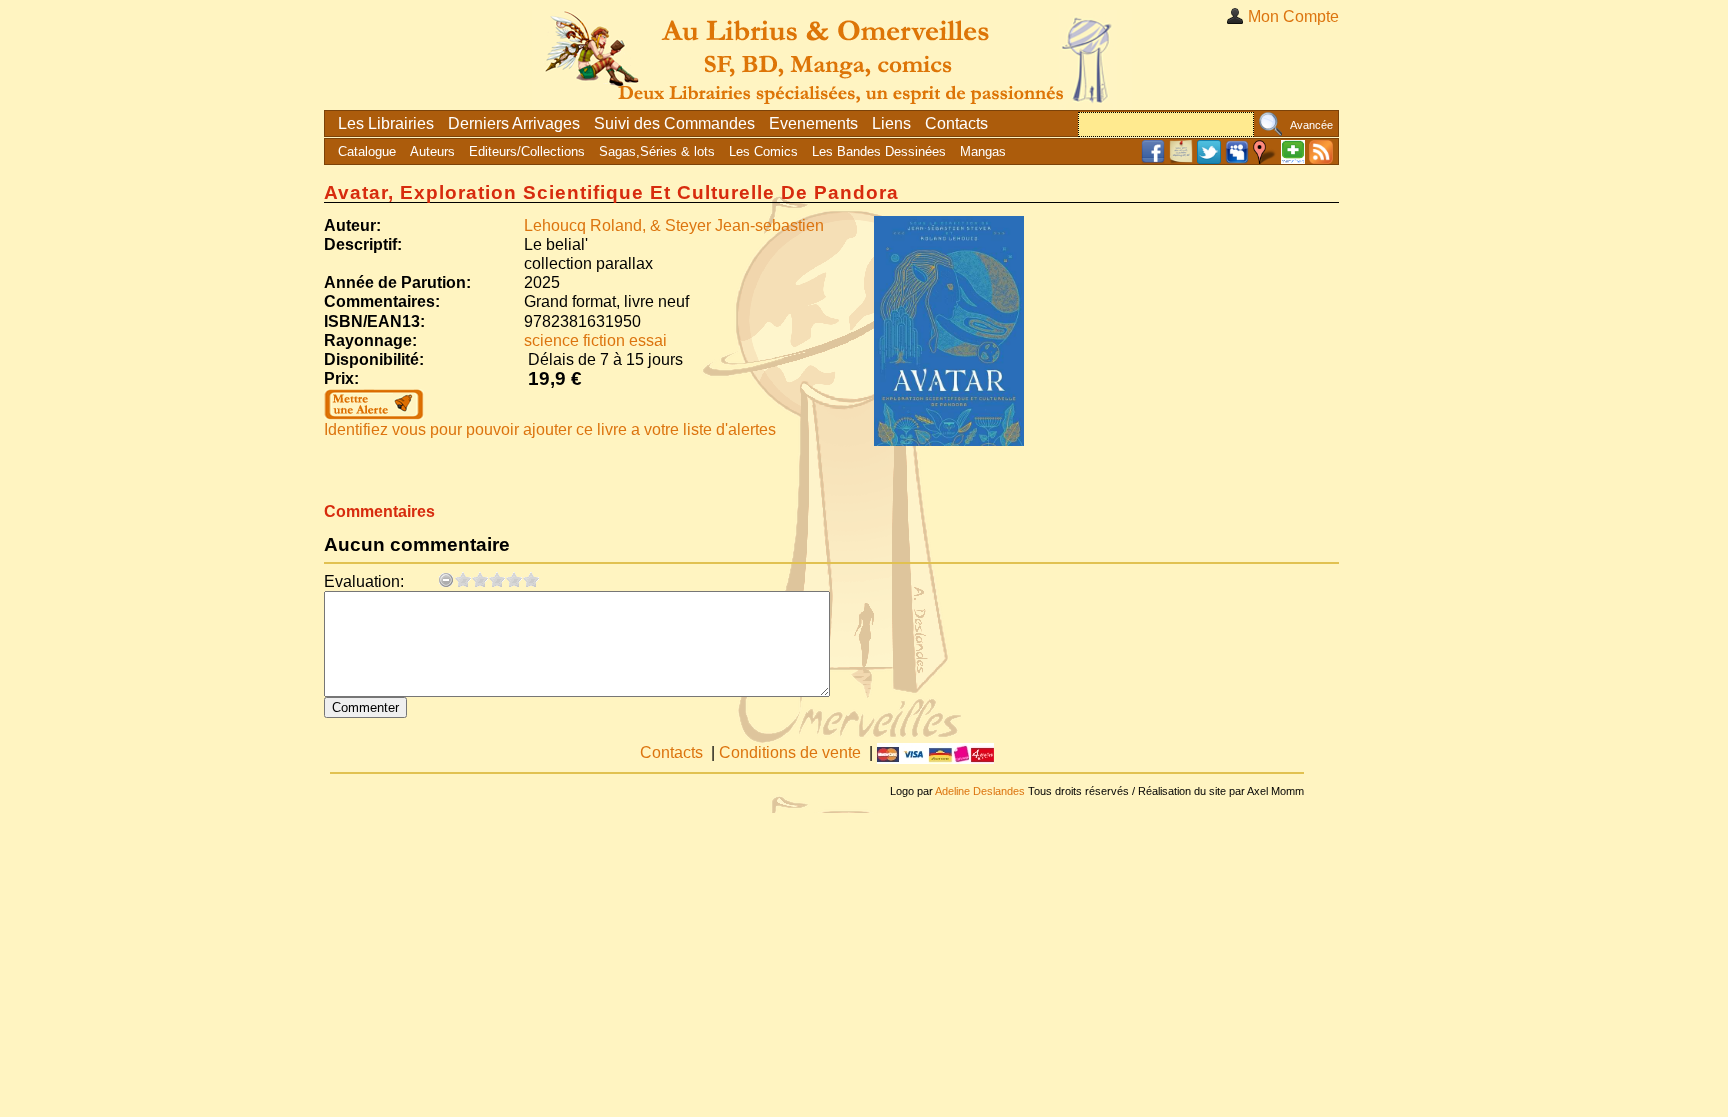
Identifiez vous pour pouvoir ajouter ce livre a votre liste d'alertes (550, 429)
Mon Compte (1293, 16)
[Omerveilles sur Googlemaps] (1265, 159)
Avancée (1311, 125)
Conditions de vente (790, 752)
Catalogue (367, 151)
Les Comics (763, 151)
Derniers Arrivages (514, 123)
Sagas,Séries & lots (657, 151)
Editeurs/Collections (527, 151)
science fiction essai (595, 340)
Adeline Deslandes (980, 791)
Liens (891, 123)
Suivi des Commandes (674, 123)
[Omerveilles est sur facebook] (1153, 159)
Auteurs (432, 151)
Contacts (956, 123)
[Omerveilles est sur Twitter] (1209, 159)
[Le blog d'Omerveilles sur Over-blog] (1181, 159)
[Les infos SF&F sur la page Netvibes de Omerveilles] (1293, 159)
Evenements (813, 123)
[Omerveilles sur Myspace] (1237, 159)
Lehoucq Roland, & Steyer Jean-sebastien (674, 225)
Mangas (983, 151)
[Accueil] (832, 54)
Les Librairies (386, 123)
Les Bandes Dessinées (879, 151)
